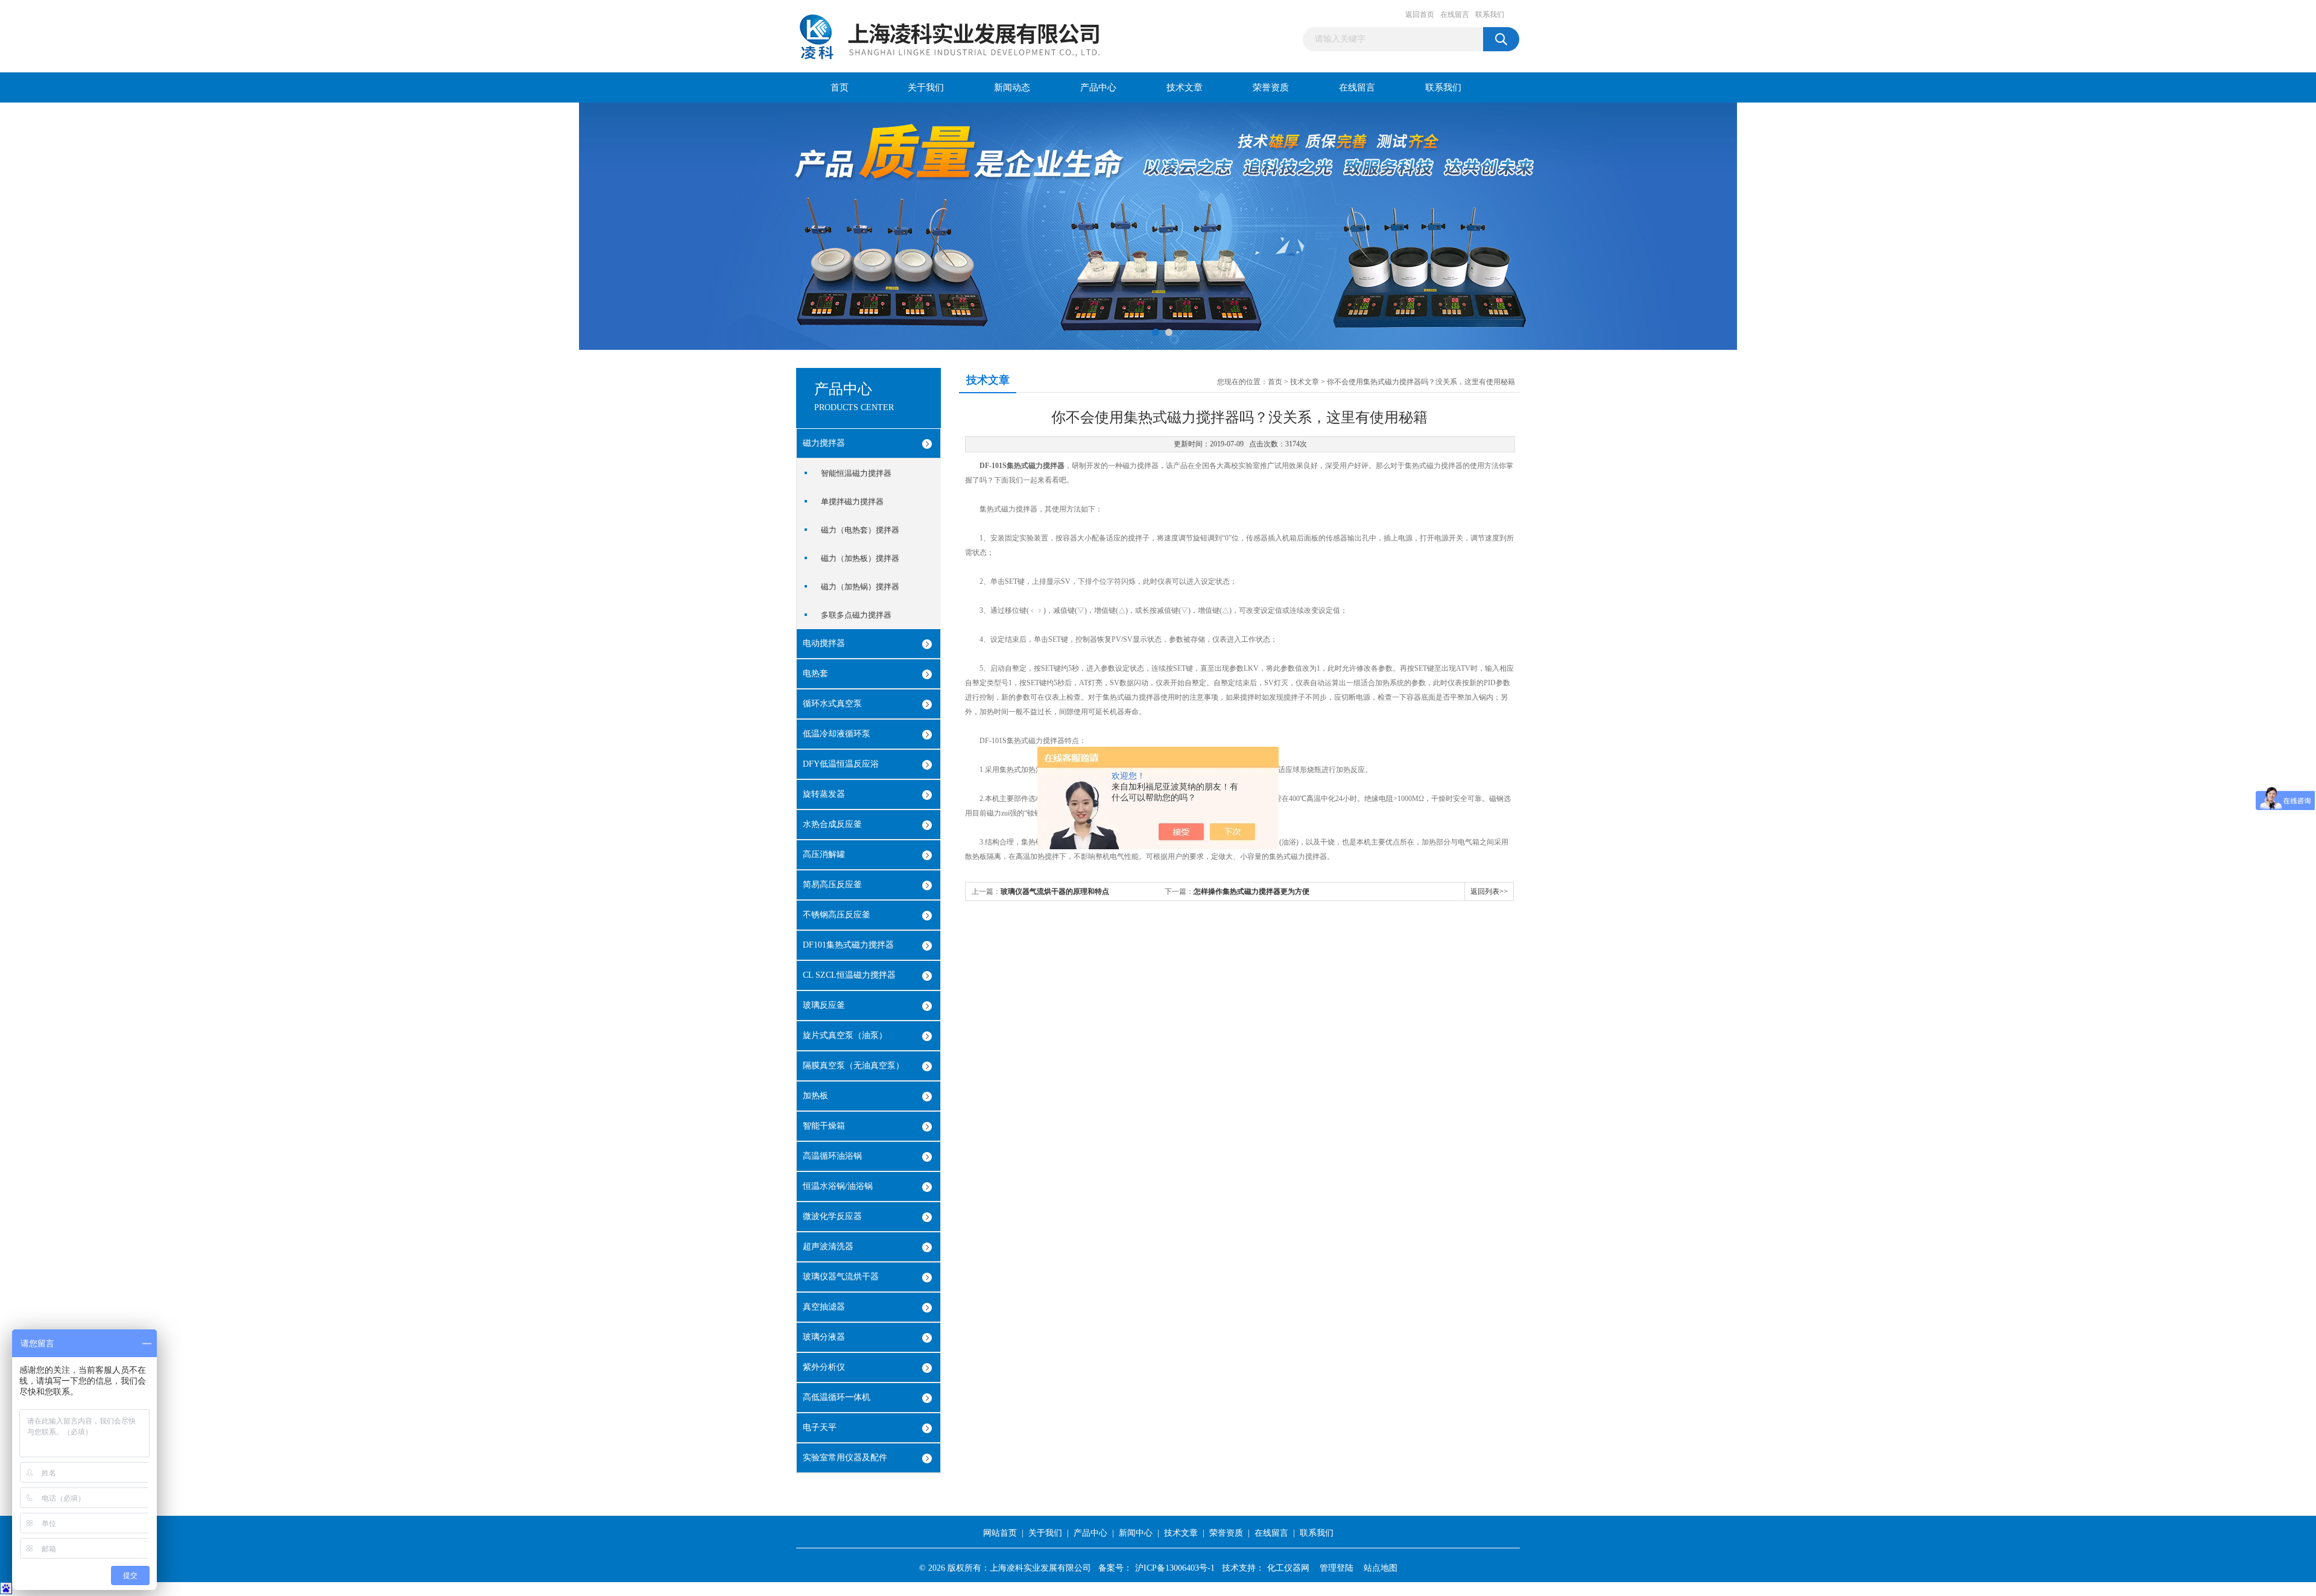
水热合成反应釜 (832, 824)
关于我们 (926, 87)
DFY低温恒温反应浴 (841, 764)
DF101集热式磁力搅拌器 (848, 945)
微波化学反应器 (832, 1216)
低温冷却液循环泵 (837, 734)
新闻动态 (1012, 87)
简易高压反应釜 (832, 885)
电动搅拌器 (824, 643)
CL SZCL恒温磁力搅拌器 (849, 975)
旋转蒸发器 (824, 794)
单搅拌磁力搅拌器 (852, 502)
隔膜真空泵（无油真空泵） (853, 1066)
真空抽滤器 (824, 1307)
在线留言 (1455, 14)
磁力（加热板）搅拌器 (860, 558)
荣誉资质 (1271, 87)
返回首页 (1420, 14)
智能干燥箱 (824, 1126)
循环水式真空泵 (832, 704)
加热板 (815, 1096)
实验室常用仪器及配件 (845, 1458)
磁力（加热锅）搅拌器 (860, 587)
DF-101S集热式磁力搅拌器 (1022, 466)
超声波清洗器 (828, 1246)
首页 (840, 87)
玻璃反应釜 (824, 1005)
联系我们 (1490, 14)
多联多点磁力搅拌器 (856, 615)
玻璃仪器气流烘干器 (841, 1277)
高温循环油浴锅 (832, 1156)
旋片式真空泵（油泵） (845, 1035)
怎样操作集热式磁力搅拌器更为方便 (1251, 891)
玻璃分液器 (824, 1337)
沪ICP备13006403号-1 (1175, 1568)
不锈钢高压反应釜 (837, 915)
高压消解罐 (824, 854)
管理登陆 (1337, 1568)
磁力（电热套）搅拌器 (860, 530)
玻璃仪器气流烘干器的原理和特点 (1055, 891)
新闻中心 (1136, 1533)
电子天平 (820, 1427)
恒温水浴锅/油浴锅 (838, 1186)
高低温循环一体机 (837, 1397)
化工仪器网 (1288, 1568)
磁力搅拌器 (824, 443)
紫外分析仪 (824, 1367)
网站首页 (1000, 1533)
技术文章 (1185, 87)
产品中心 (1098, 87)
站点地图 (1381, 1568)
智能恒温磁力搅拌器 (856, 473)
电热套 (815, 673)
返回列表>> (1489, 891)
